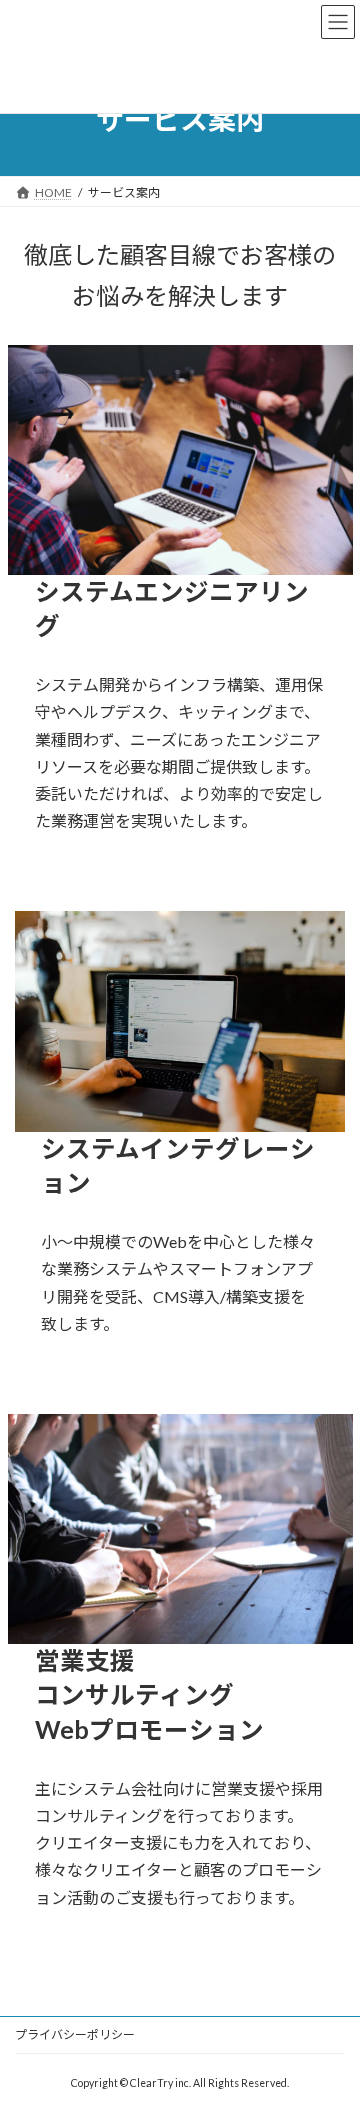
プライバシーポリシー (75, 2034)
